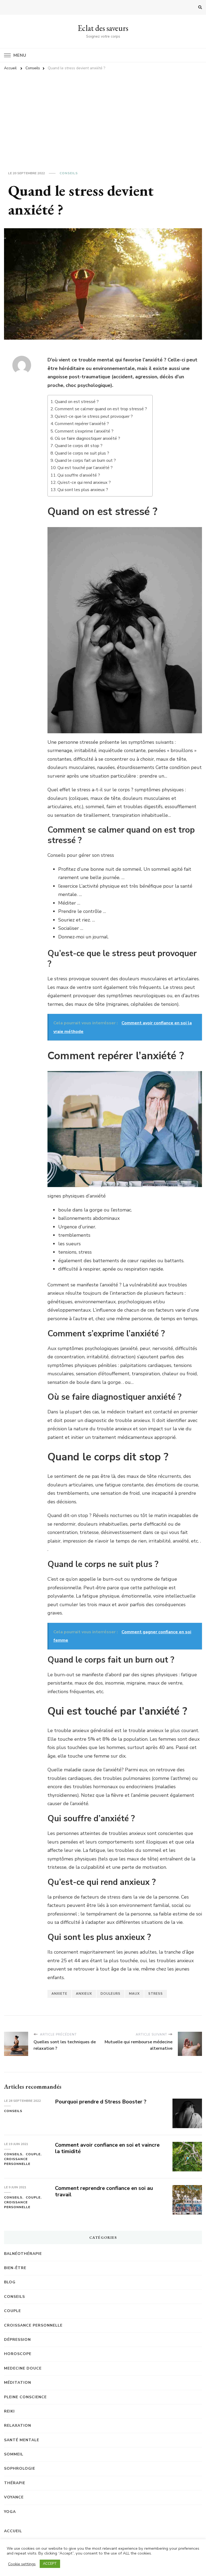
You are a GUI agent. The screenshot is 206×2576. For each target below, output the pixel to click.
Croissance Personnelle (17, 2161)
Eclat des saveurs (103, 28)
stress (156, 1994)
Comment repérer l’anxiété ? (82, 424)
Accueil (13, 2531)
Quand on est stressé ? (77, 402)
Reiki (9, 2411)
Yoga (10, 2512)
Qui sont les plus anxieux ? (83, 490)
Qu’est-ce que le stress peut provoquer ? (94, 416)
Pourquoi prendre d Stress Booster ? (101, 2102)
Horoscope (18, 2354)
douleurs (111, 1994)
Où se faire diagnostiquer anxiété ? (87, 438)
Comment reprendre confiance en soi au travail (104, 2192)
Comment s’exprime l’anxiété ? (84, 431)
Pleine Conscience (25, 2397)
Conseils (69, 173)
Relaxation (18, 2426)
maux (134, 1994)
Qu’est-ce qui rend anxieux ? (84, 482)
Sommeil (14, 2454)
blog (10, 2282)
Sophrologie (20, 2468)
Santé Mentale (22, 2440)
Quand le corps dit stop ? (79, 446)
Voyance (14, 2497)
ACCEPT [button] (50, 2564)
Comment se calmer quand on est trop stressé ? (101, 409)
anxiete (59, 1994)
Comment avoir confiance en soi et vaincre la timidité (107, 2148)
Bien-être (15, 2268)
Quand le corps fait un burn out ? (85, 460)
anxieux (84, 1994)
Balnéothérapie (23, 2254)
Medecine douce (23, 2368)
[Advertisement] (103, 115)
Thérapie (15, 2483)
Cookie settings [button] (22, 2564)
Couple (33, 2154)
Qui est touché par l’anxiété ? (85, 468)
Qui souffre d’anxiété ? (79, 475)
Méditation (18, 2383)
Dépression (17, 2340)
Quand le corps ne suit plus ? (82, 453)
